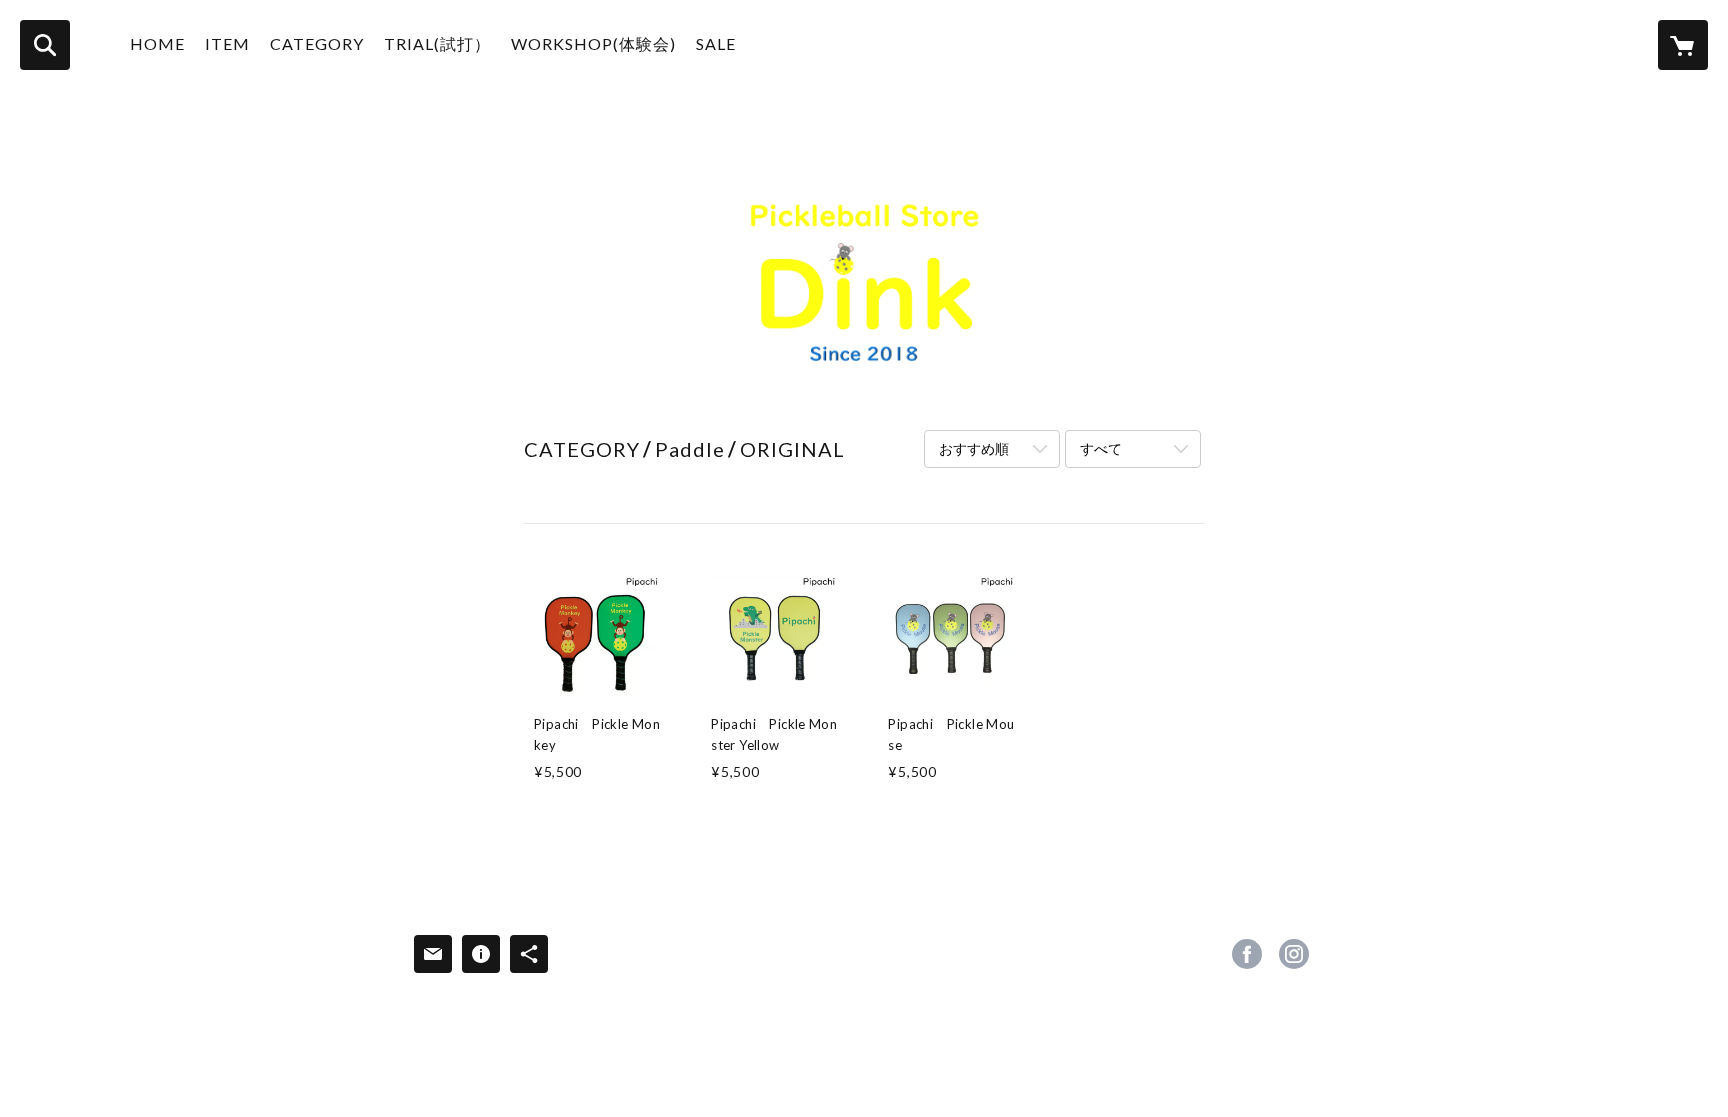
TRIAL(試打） (437, 43)
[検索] (45, 45)
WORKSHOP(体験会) (593, 43)
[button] (317, 48)
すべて (1101, 448)
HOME (157, 43)
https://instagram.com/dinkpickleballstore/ (1294, 954)
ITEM (227, 43)
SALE (716, 43)
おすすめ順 (974, 448)
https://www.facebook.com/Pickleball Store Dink (1247, 954)
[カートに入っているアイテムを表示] (1683, 45)
